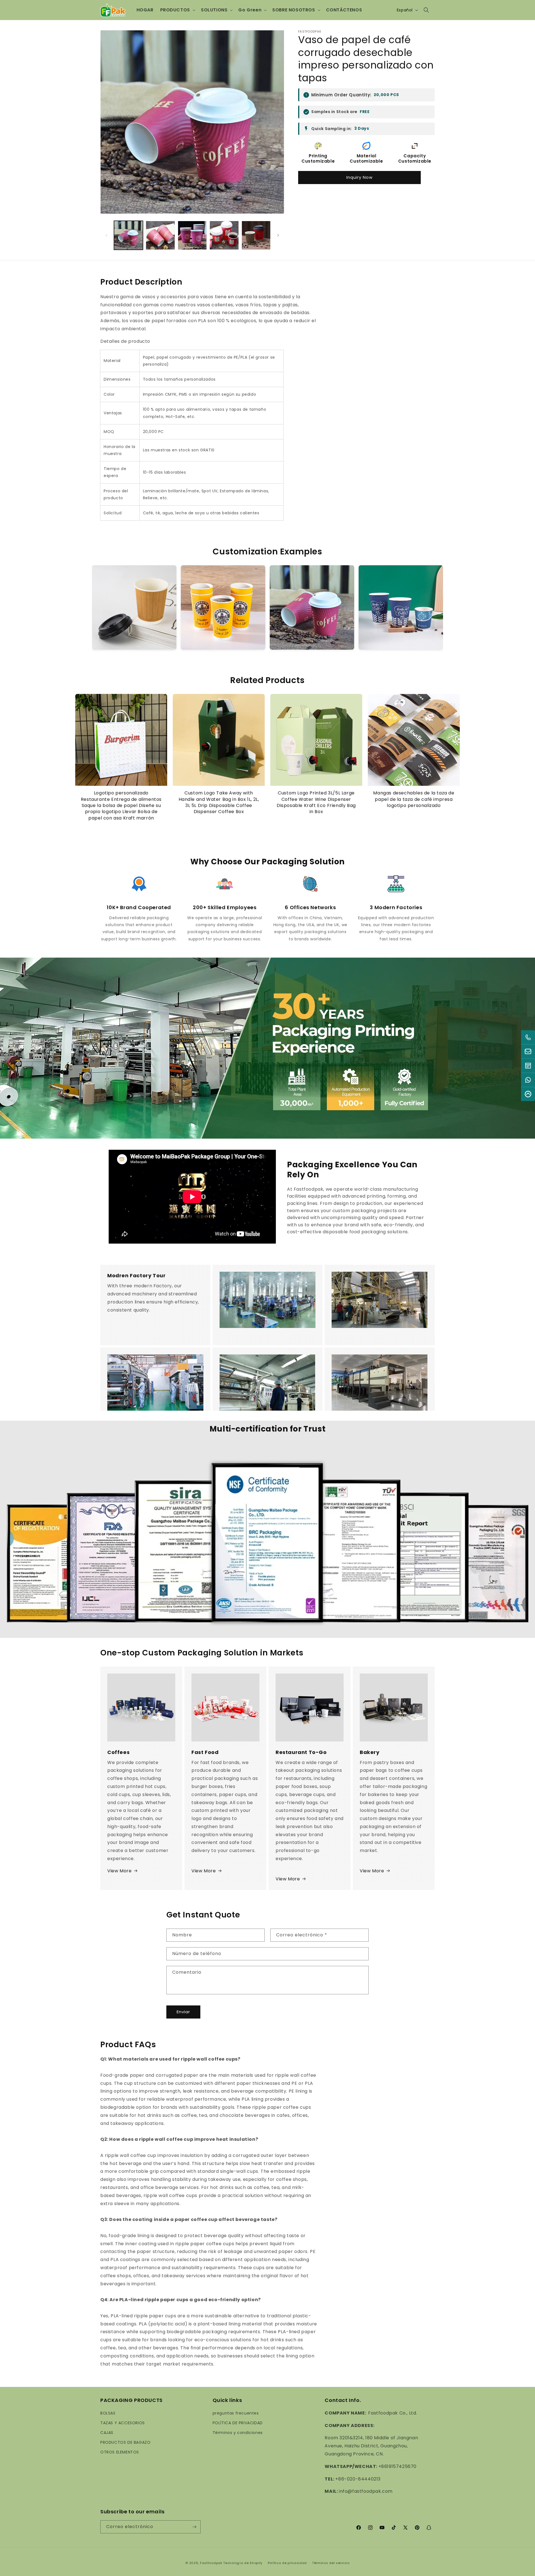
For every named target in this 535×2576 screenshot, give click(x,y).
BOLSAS (108, 2413)
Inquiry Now (359, 177)
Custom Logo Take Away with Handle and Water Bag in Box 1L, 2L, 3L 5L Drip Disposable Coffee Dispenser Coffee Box (219, 802)
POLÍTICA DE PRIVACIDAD (238, 2423)
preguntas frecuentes (236, 2413)
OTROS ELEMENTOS (120, 2452)
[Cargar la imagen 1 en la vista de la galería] (128, 235)
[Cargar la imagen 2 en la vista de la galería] (160, 235)
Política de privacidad (287, 2563)
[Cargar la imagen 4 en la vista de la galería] (224, 235)
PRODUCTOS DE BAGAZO (125, 2442)
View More (119, 1871)
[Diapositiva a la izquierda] (106, 235)
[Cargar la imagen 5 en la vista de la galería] (256, 235)
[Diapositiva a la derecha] (278, 235)
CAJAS (107, 2433)
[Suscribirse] (194, 2527)
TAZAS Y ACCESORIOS (123, 2423)
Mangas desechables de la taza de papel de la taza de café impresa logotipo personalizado (414, 799)
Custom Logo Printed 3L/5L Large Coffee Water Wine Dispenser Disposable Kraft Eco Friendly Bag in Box (316, 802)
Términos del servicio (331, 2563)
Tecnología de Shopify (243, 2563)
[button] (177, 10)
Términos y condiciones (238, 2433)
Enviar (183, 2012)
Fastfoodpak (211, 2563)
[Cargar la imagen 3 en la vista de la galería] (192, 235)
